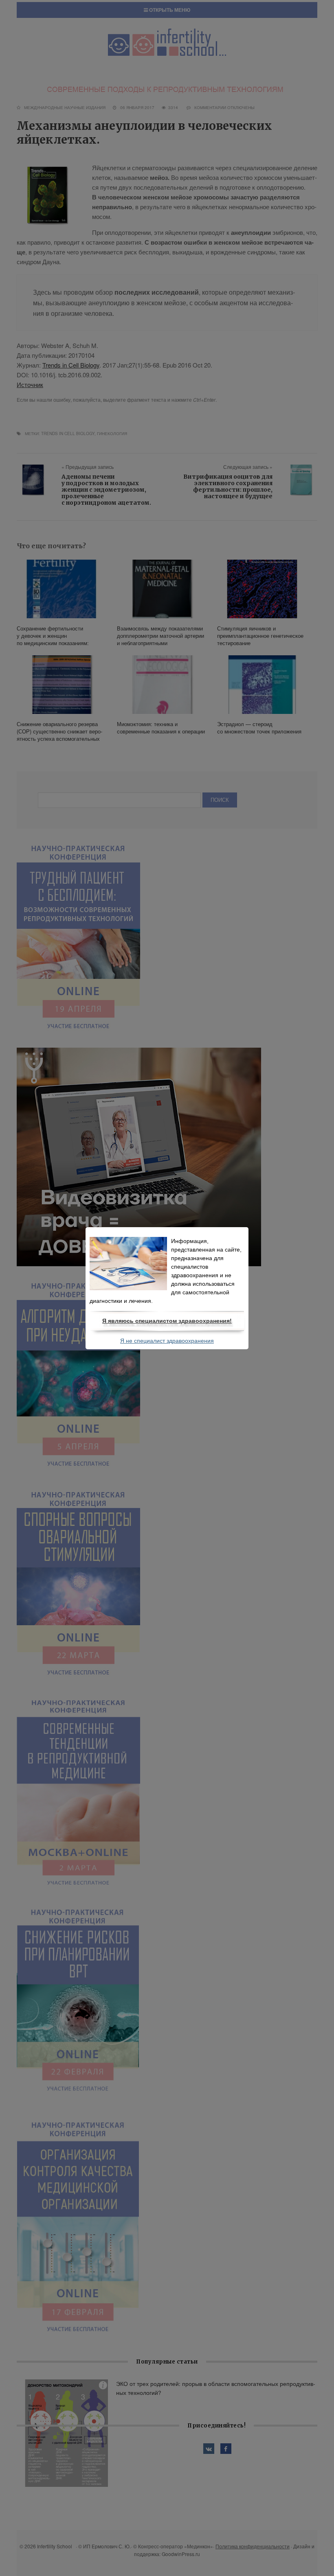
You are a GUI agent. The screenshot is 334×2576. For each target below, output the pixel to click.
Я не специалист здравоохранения (167, 1341)
